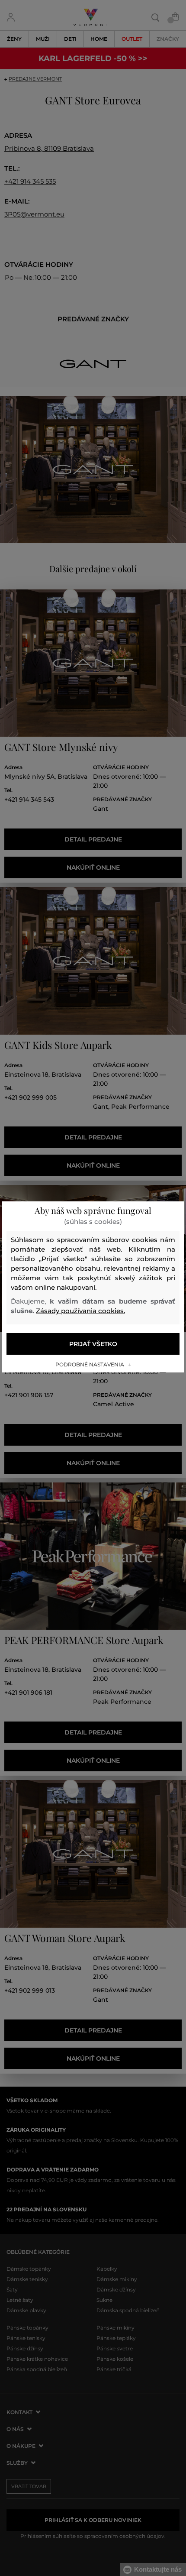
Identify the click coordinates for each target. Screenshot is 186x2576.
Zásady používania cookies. (80, 1311)
